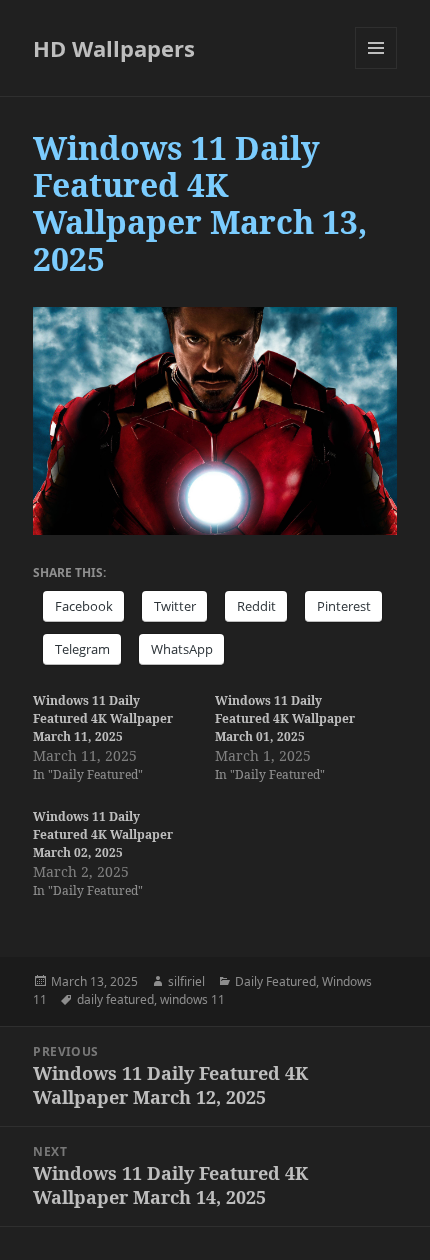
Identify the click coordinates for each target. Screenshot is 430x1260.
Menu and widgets (376, 68)
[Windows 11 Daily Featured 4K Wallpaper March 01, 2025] (306, 738)
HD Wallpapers (114, 48)
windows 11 (192, 999)
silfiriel (186, 981)
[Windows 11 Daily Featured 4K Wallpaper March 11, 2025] (124, 738)
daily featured (115, 999)
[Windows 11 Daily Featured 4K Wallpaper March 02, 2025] (124, 854)
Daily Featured (275, 981)
